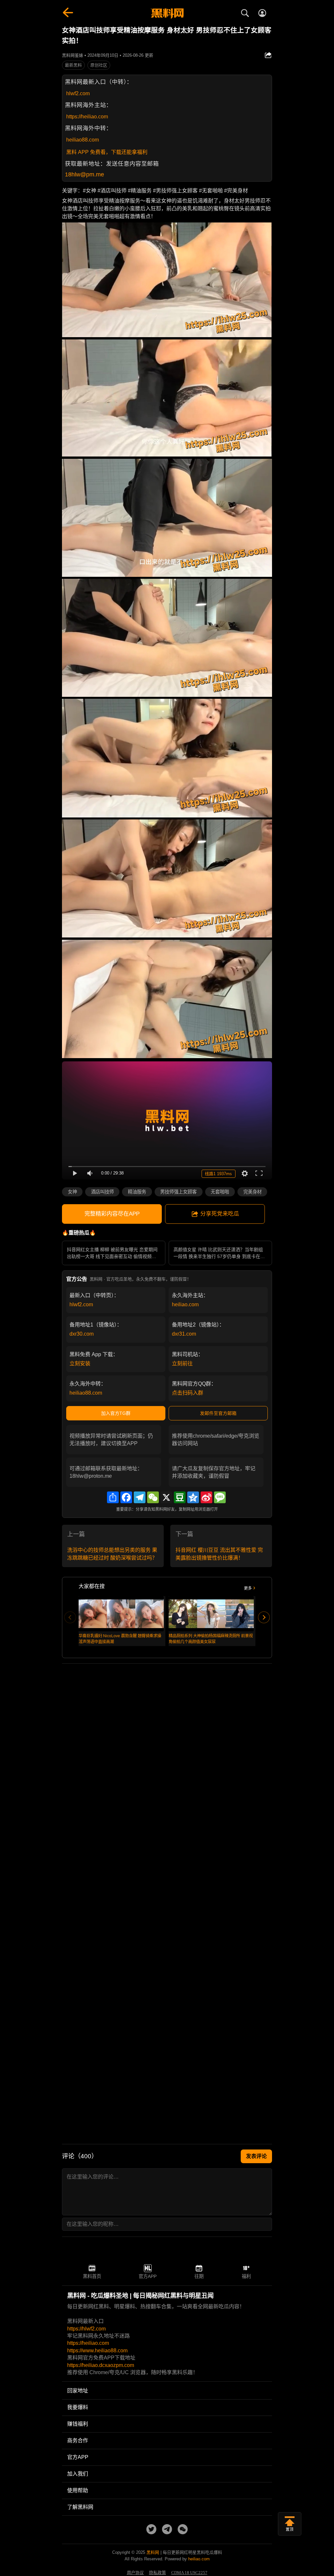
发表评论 (256, 2156)
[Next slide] (264, 1617)
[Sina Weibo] (206, 1497)
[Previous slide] (70, 1617)
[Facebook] (126, 1497)
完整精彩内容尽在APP (112, 1214)
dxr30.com (82, 1334)
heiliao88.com (83, 140)
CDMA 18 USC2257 (189, 2573)
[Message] (220, 1497)
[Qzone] (193, 1497)
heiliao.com (185, 1304)
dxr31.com (184, 1334)
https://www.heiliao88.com (97, 2351)
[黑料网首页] (167, 14)
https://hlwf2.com (86, 2329)
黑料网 (153, 2552)
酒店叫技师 (102, 1192)
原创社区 (99, 65)
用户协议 (135, 2573)
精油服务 (137, 1192)
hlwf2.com (78, 93)
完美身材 (252, 1192)
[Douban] (180, 1497)
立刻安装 (80, 1363)
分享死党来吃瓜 (220, 1214)
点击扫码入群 (188, 1393)
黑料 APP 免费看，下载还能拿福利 (107, 152)
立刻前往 (182, 1363)
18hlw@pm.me (84, 174)
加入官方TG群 (116, 1413)
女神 (72, 1192)
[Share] (113, 1497)
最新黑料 (73, 65)
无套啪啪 (220, 1192)
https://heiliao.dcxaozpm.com (101, 2365)
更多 (248, 1588)
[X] (166, 1497)
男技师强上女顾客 (178, 1192)
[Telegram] (140, 1497)
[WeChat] (153, 1497)
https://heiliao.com (87, 117)
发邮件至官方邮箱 (218, 1413)
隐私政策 (158, 2573)
